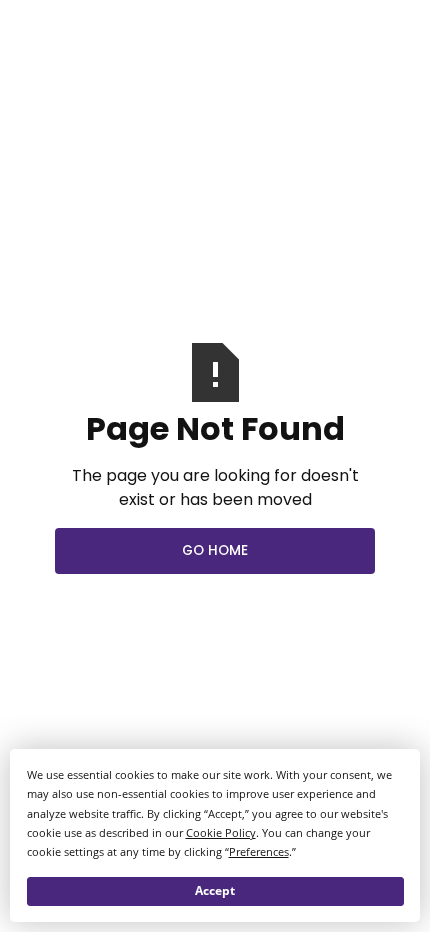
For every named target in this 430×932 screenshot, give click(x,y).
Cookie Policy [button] (221, 832)
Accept (215, 890)
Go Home (215, 550)
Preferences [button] (259, 851)
